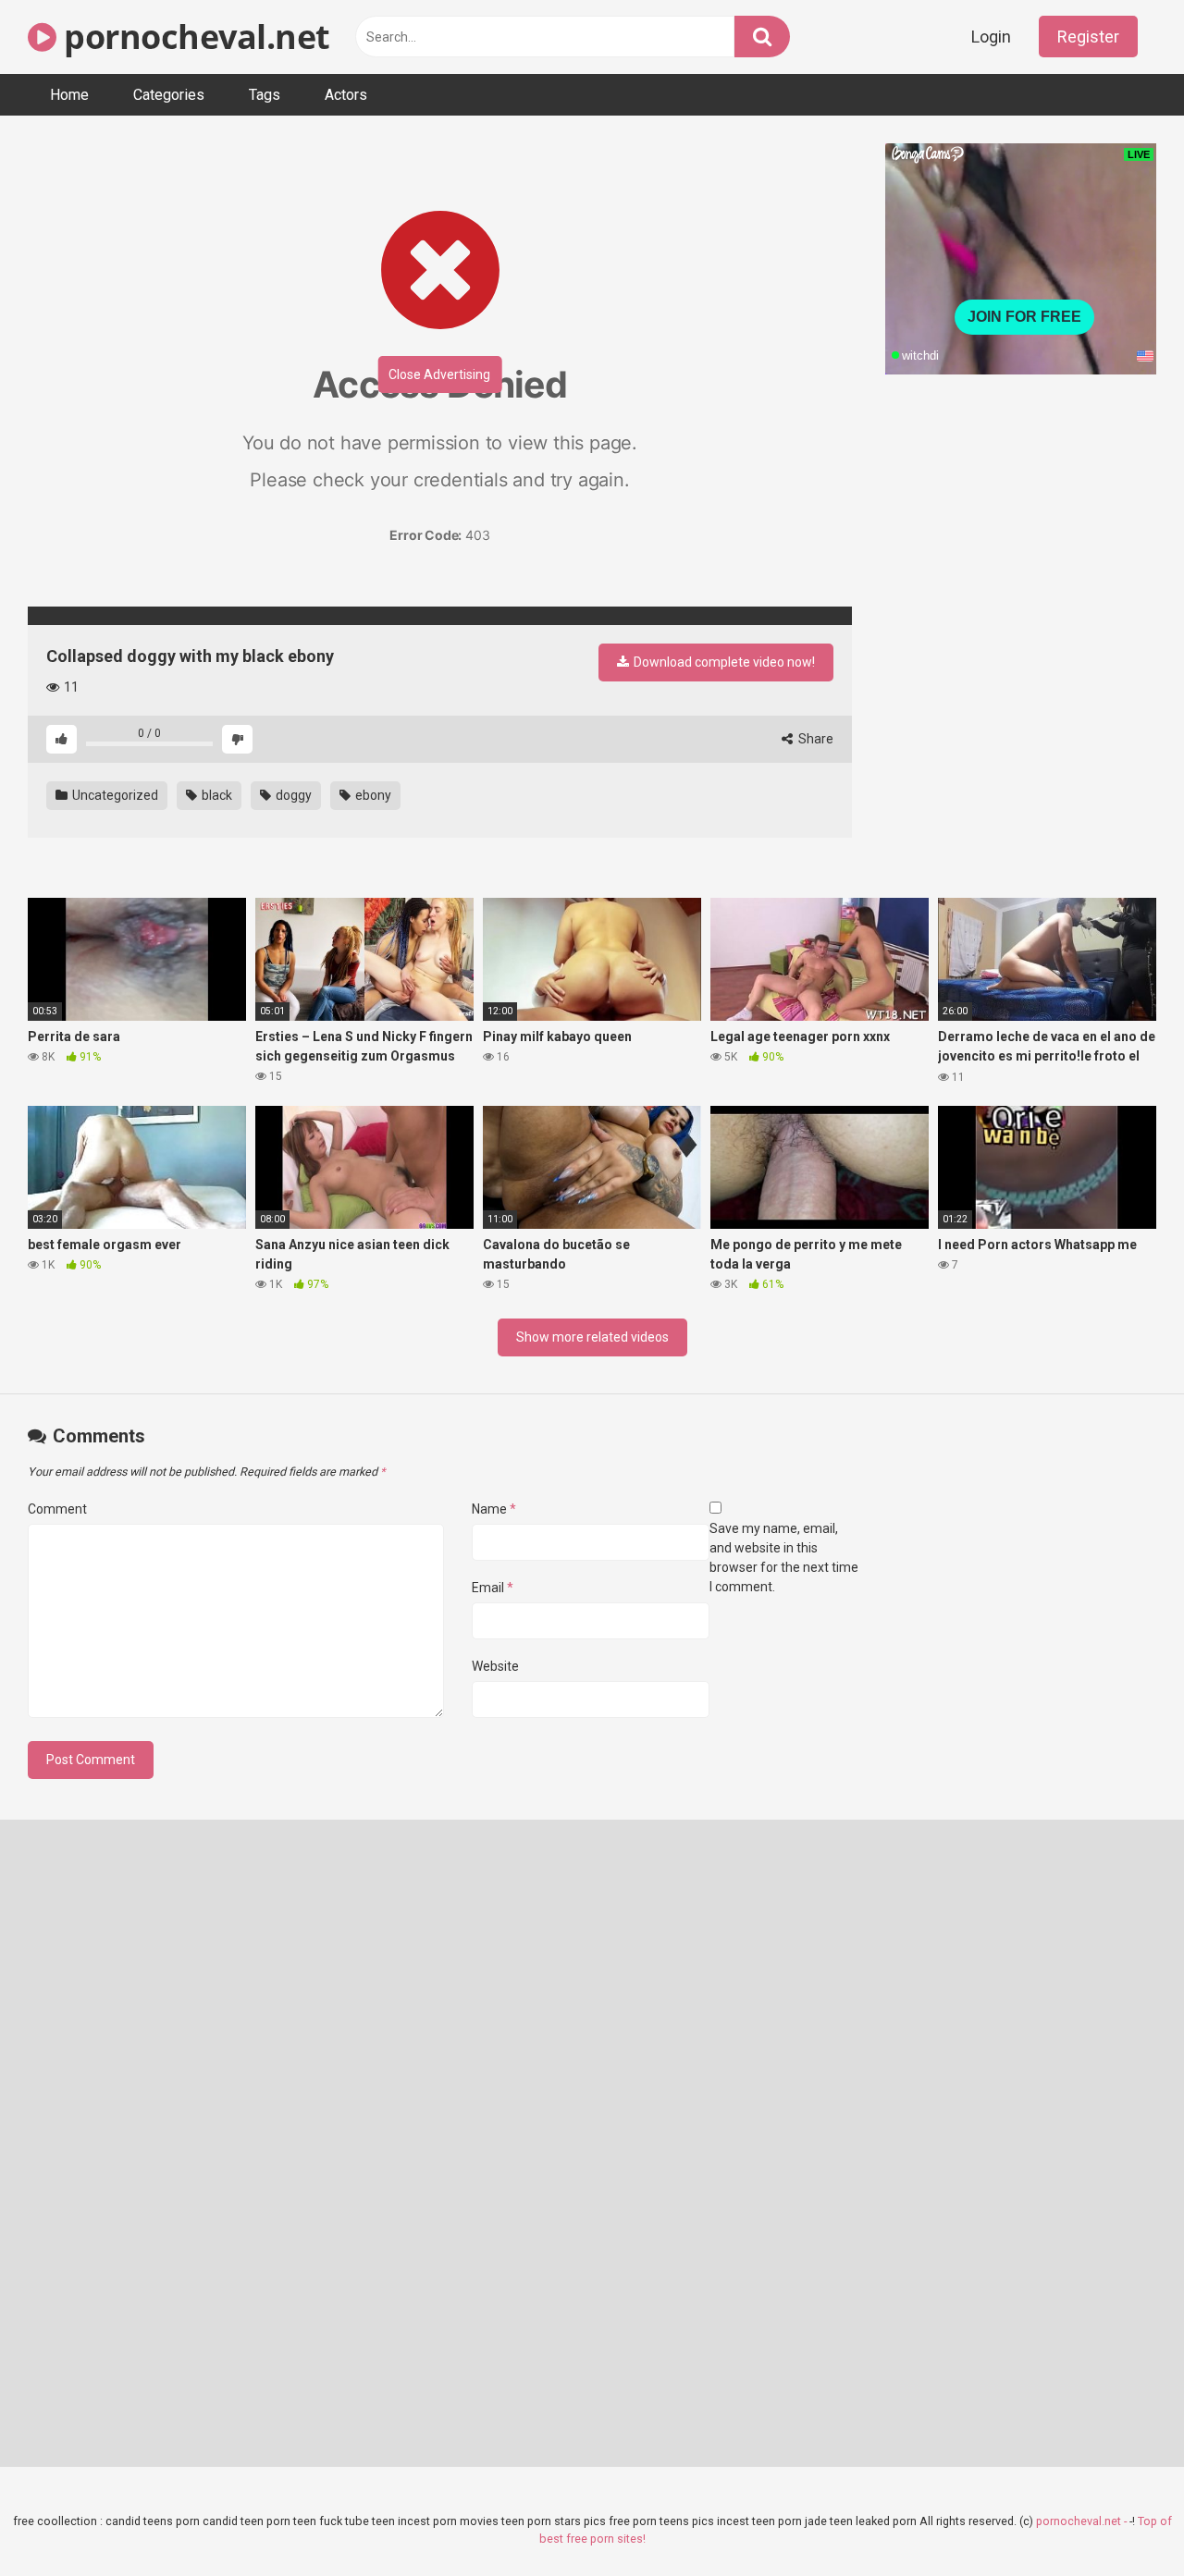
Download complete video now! (723, 662)
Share (814, 739)
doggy (292, 795)
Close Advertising (439, 374)
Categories (169, 95)
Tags (265, 95)
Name (494, 1509)
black (216, 795)
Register (1088, 37)
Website (495, 1666)
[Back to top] (1122, 2520)
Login (991, 37)
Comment (57, 1509)
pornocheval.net (193, 37)
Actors (346, 95)
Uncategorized (114, 795)
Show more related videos (592, 1337)
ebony (372, 795)
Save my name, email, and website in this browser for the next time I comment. (784, 1558)
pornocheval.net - (1083, 2521)
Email (493, 1588)
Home (69, 95)
